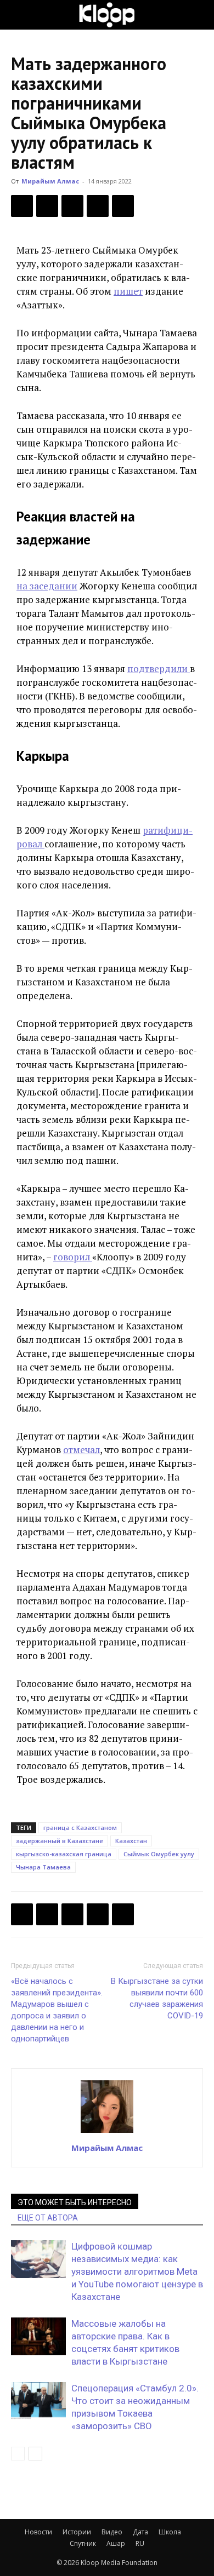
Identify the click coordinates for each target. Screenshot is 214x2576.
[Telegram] (98, 206)
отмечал (81, 1450)
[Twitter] (47, 206)
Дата (140, 2532)
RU (140, 2543)
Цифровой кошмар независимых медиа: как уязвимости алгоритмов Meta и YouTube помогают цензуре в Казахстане (137, 2271)
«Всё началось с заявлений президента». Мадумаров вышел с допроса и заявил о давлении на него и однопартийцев (57, 2010)
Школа (170, 2532)
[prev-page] (18, 2454)
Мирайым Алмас (50, 181)
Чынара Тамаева (43, 1867)
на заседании (47, 586)
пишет (128, 291)
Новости (38, 2532)
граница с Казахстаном (80, 1828)
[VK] (72, 206)
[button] (19, 15)
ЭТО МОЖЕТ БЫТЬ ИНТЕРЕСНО (75, 2202)
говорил (73, 1257)
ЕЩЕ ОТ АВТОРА (48, 2218)
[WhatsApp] (123, 206)
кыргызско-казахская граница (64, 1854)
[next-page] (35, 2454)
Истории (77, 2532)
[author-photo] (107, 2132)
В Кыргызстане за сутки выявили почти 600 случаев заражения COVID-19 (157, 1998)
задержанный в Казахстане (60, 1841)
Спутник (83, 2543)
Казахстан (131, 1841)
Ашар (116, 2543)
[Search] (199, 15)
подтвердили (159, 669)
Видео (112, 2532)
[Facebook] (22, 206)
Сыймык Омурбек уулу (159, 1854)
